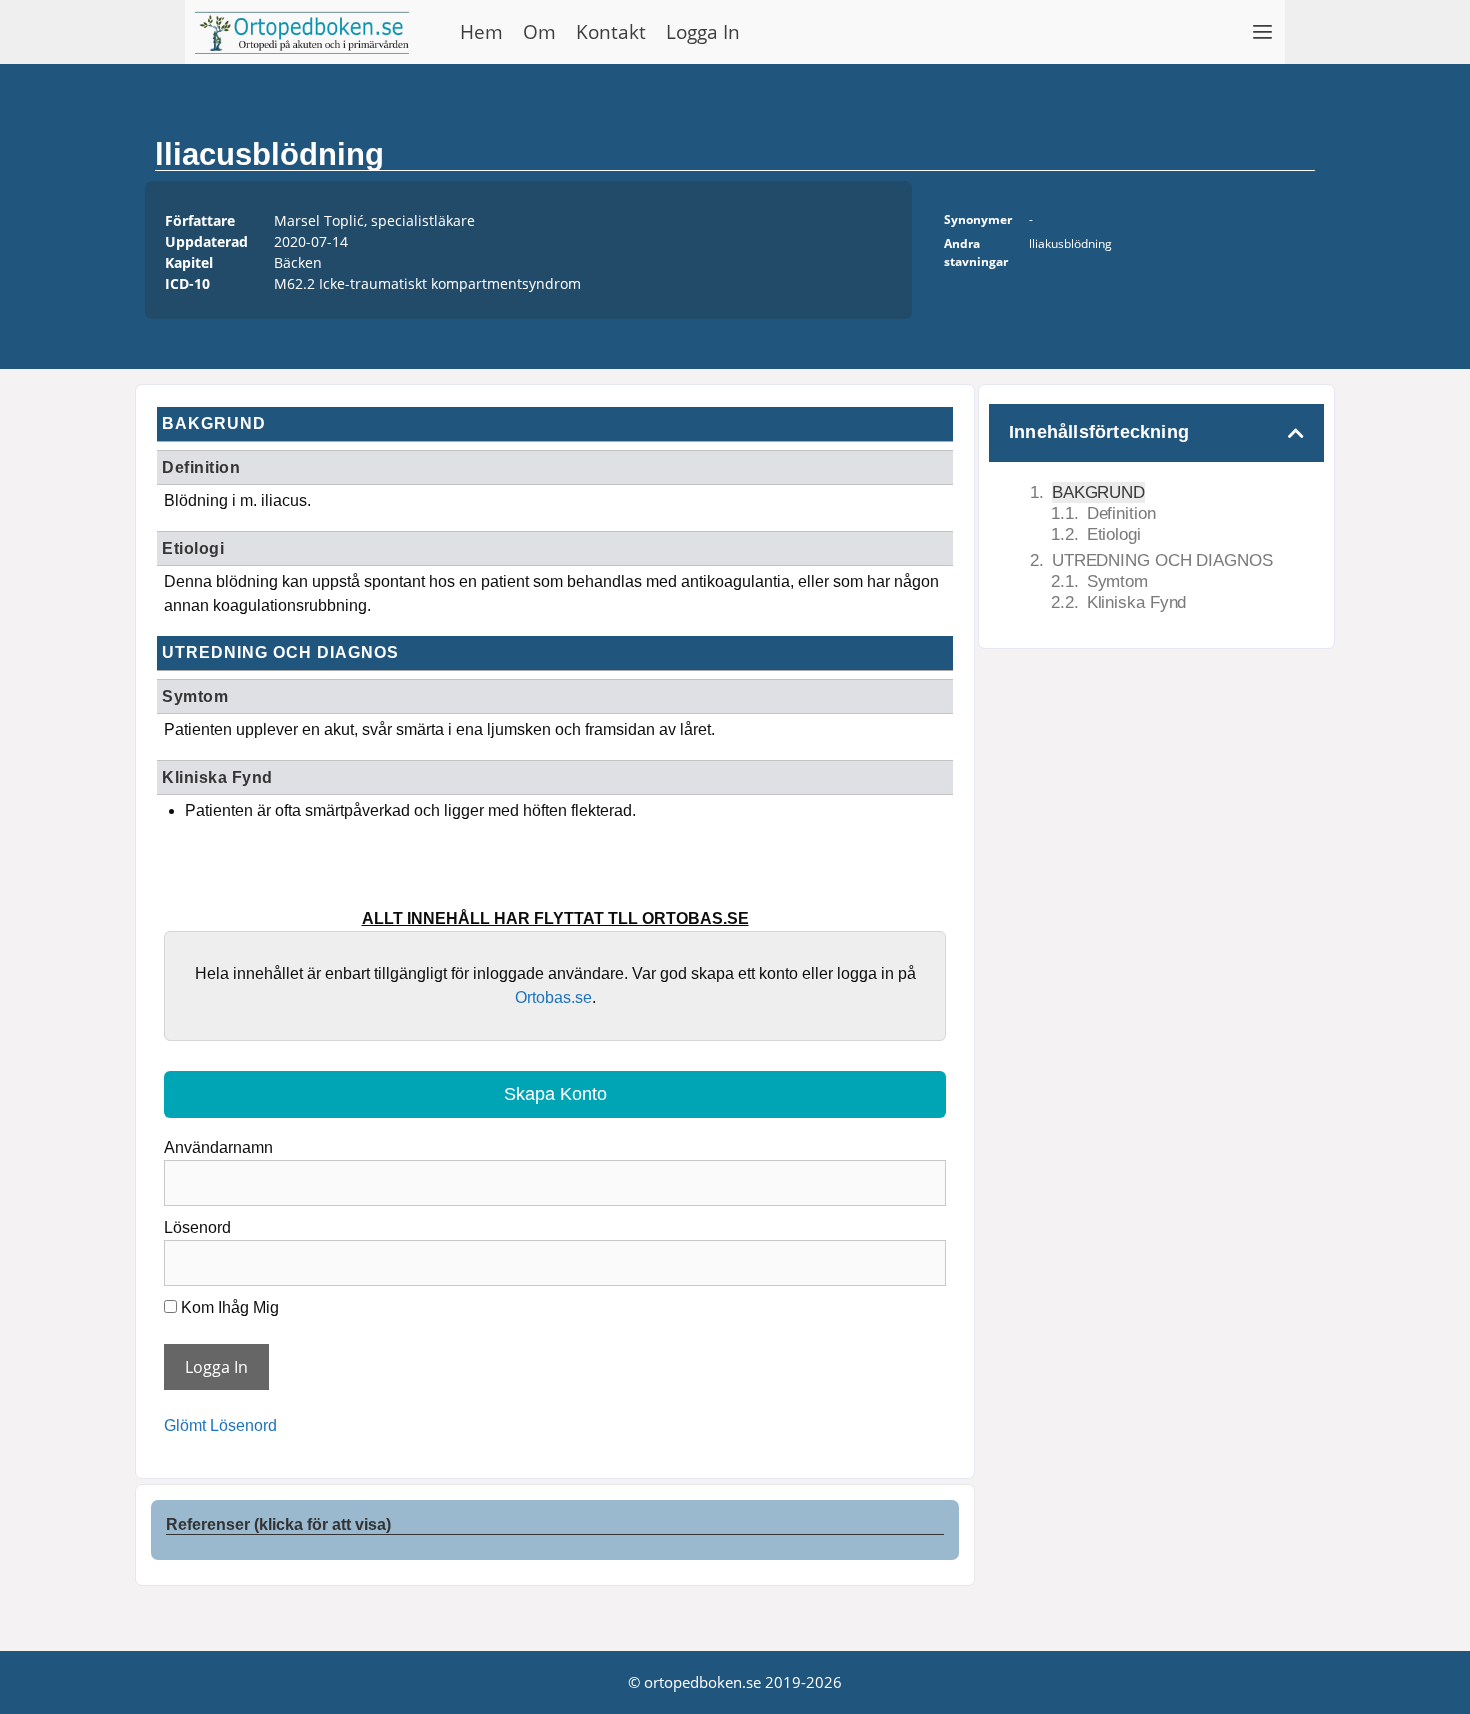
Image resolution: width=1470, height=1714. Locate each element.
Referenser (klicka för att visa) (278, 1524)
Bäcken (298, 262)
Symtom (1117, 581)
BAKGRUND (1098, 492)
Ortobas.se (553, 997)
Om (539, 32)
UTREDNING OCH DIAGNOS (1162, 560)
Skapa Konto (555, 1094)
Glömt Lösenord (220, 1425)
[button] (1263, 32)
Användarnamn (218, 1147)
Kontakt (611, 32)
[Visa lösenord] (923, 1256)
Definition (1121, 513)
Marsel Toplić (319, 220)
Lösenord (197, 1227)
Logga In (703, 32)
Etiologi (1114, 534)
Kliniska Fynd (1137, 602)
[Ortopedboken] (307, 32)
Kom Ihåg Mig (228, 1307)
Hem (481, 32)
